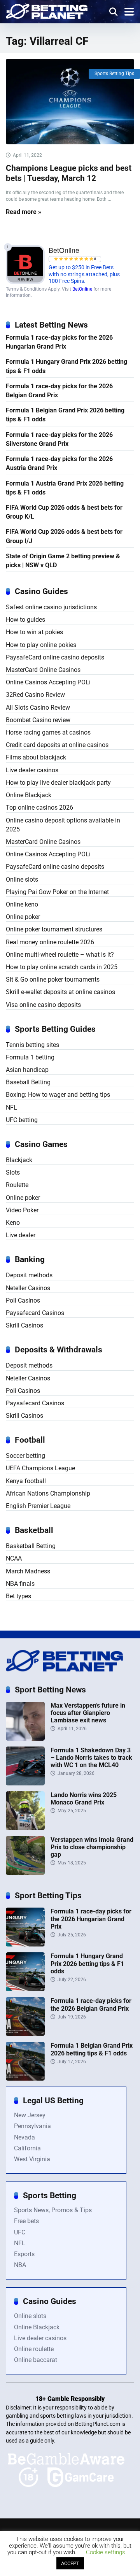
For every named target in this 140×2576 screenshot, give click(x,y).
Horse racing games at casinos (48, 732)
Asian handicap (27, 1070)
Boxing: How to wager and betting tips (58, 1095)
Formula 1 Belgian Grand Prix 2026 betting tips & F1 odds (65, 415)
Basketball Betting (31, 1546)
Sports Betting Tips (114, 74)
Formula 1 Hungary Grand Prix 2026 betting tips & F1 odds (66, 366)
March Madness (28, 1571)
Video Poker (22, 1210)
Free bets (26, 2221)
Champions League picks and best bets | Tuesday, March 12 (69, 173)
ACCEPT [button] (70, 2563)
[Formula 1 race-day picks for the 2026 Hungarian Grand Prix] (25, 1944)
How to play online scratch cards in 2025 (62, 967)
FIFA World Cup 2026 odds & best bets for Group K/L (64, 512)
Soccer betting (25, 1456)
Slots (13, 1172)
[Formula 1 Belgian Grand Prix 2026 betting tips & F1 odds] (25, 2079)
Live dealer (21, 1235)
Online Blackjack (29, 795)
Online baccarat (36, 2360)
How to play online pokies (41, 645)
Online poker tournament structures (54, 929)
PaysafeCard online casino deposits (55, 657)
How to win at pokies (34, 632)
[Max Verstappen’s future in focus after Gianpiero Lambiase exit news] (25, 1739)
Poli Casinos (23, 1300)
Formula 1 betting (30, 1057)
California (27, 2148)
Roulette (17, 1185)
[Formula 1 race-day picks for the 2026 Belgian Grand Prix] (25, 2034)
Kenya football (26, 1481)
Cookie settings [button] (106, 2552)
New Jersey (30, 2115)
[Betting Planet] (47, 10)
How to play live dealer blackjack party (58, 783)
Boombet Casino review (38, 720)
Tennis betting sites (32, 1045)
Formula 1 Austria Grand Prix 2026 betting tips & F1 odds (65, 488)
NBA (20, 2265)
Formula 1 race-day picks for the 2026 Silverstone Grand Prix (59, 439)
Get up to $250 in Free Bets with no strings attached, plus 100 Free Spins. (84, 274)
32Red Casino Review (35, 695)
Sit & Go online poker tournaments (53, 979)
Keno (13, 1223)
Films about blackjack (36, 757)
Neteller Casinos (28, 1288)
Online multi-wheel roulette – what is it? (60, 955)
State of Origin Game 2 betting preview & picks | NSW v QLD (63, 561)
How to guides (25, 620)
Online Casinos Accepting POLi (48, 682)
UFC (20, 2232)
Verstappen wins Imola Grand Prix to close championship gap (92, 1847)
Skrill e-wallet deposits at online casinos (60, 992)
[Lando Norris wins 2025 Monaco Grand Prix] (25, 1828)
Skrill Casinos (24, 1325)
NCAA (14, 1558)
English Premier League (38, 1506)
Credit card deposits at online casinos (57, 745)
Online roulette (34, 2349)
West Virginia (32, 2159)
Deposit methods (29, 1275)
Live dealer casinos (32, 770)
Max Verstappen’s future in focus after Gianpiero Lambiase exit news (88, 1713)
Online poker (23, 917)
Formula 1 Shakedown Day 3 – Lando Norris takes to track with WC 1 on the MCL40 (91, 1758)
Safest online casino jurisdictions (51, 607)
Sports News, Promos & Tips (53, 2210)
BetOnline (82, 289)
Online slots (22, 879)
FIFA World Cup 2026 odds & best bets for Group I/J (64, 536)
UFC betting (22, 1120)
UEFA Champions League (40, 1468)
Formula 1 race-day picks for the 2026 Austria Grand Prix (59, 463)
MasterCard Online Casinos (43, 670)
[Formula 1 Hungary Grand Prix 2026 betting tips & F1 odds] (25, 1989)
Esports (24, 2254)
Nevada (24, 2137)
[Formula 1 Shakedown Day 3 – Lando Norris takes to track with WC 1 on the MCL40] (25, 1783)
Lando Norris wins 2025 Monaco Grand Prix (84, 1799)
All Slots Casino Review (38, 708)
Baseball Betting (28, 1082)
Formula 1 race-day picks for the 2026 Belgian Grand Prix (59, 391)
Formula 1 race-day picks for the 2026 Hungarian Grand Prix (59, 342)
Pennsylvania (32, 2126)
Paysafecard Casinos (35, 1313)
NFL (11, 1107)
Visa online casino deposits (43, 1005)
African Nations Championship (48, 1493)
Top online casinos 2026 (39, 808)
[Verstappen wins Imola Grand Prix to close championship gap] (25, 1873)
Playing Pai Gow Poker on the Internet (57, 892)
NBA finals (20, 1584)
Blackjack (19, 1160)
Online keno (22, 904)
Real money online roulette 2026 (50, 942)
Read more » (24, 212)
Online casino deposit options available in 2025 (63, 825)
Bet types (18, 1596)
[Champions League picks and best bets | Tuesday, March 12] (70, 102)
